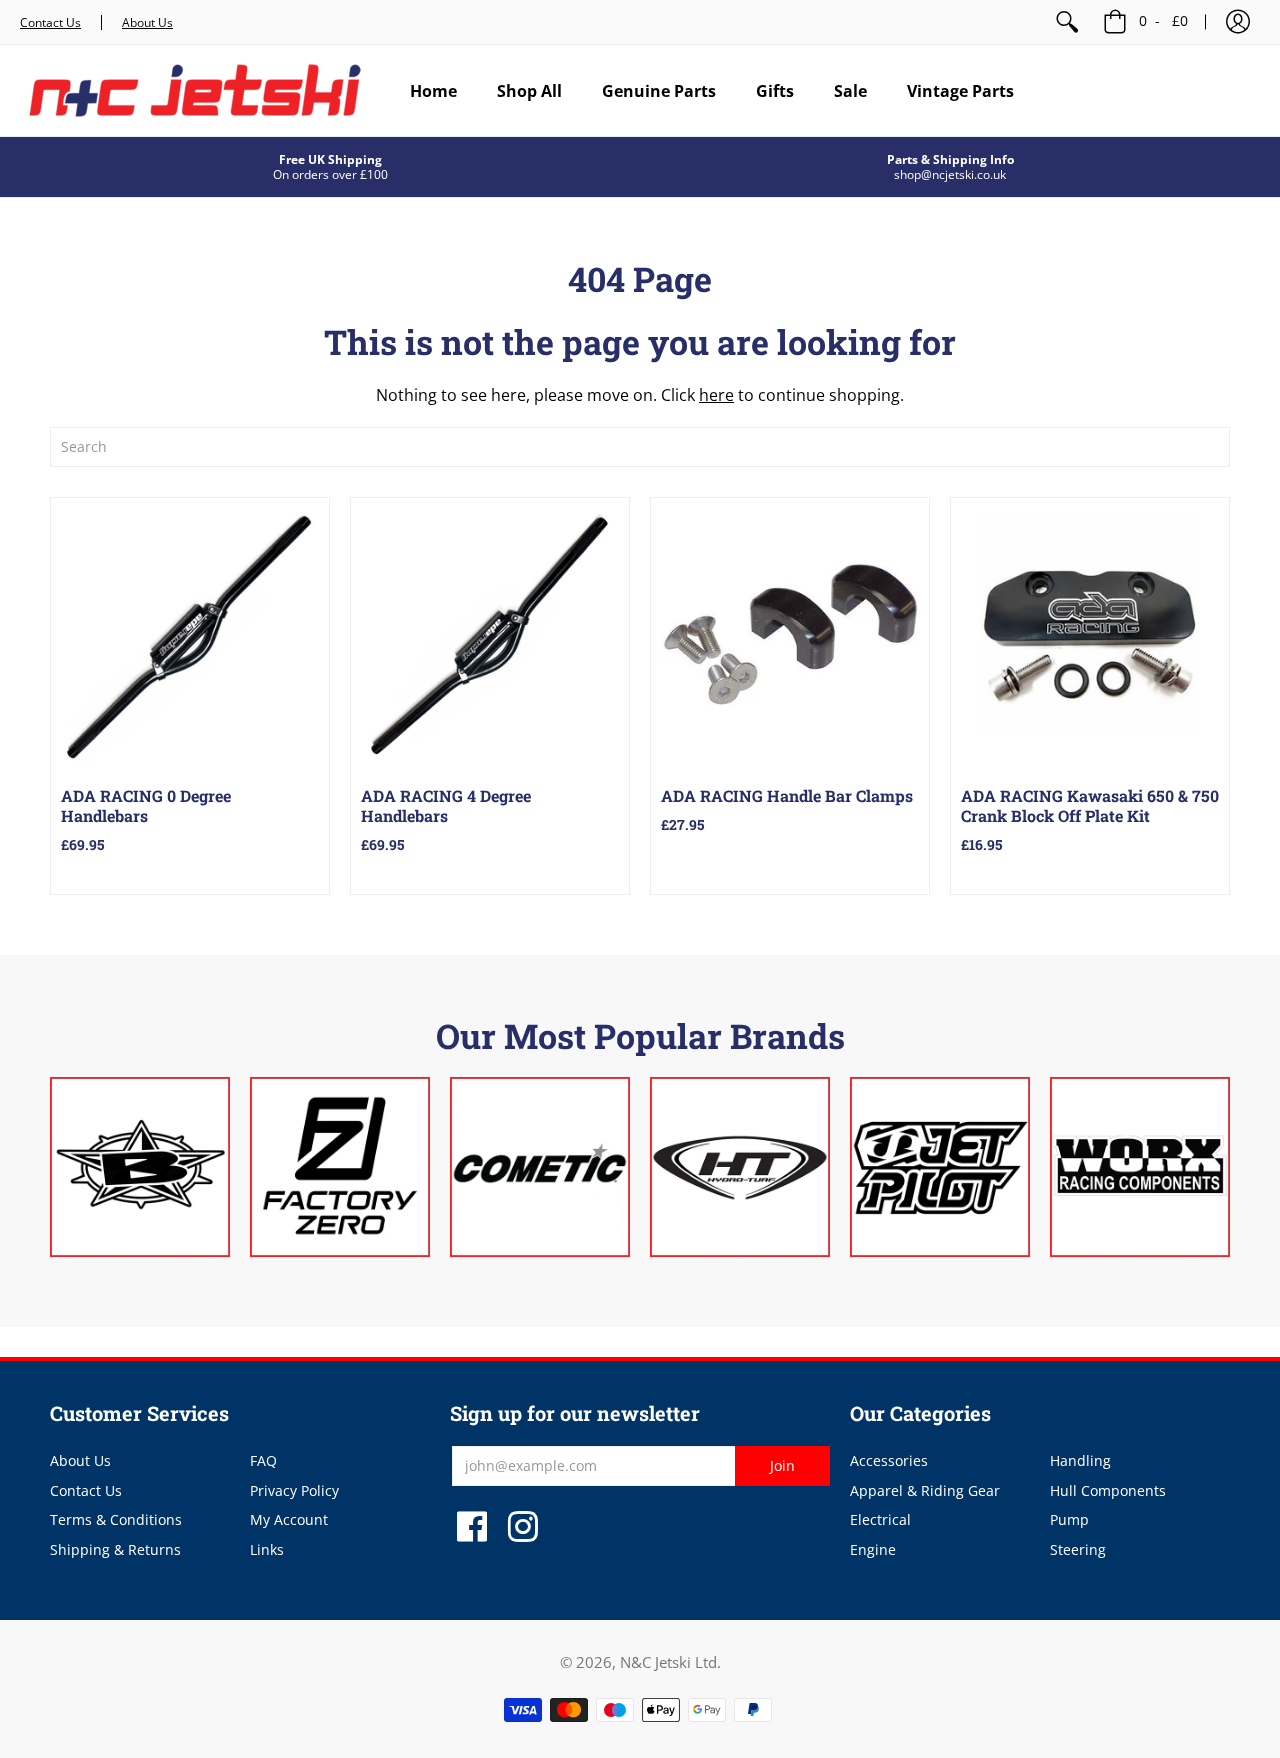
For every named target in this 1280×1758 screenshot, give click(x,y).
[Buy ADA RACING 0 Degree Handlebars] (190, 637)
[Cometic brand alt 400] (540, 1167)
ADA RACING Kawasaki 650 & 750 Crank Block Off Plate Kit (1090, 805)
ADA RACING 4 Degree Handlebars (446, 805)
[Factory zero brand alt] (340, 1167)
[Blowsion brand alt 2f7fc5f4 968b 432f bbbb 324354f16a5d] (140, 1167)
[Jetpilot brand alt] (940, 1167)
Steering (1078, 1549)
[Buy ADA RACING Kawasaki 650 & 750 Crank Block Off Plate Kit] (1090, 637)
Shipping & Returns (115, 1549)
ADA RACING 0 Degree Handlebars (146, 805)
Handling (1080, 1460)
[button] (1238, 22)
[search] (640, 447)
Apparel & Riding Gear (925, 1490)
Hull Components (1108, 1490)
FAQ (263, 1460)
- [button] (1163, 20)
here (716, 395)
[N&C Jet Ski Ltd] (195, 90)
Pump (1069, 1519)
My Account (289, 1519)
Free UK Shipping (330, 159)
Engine (873, 1549)
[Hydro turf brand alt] (740, 1167)
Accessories (889, 1460)
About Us (147, 22)
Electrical (880, 1519)
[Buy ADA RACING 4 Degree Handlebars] (490, 637)
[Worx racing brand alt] (1140, 1167)
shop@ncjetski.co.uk (950, 174)
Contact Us (50, 22)
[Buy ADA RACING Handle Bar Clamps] (790, 637)
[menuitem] (1067, 22)
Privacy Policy (294, 1490)
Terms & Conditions (116, 1519)
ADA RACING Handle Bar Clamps (787, 795)
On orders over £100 (330, 174)
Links (267, 1549)
